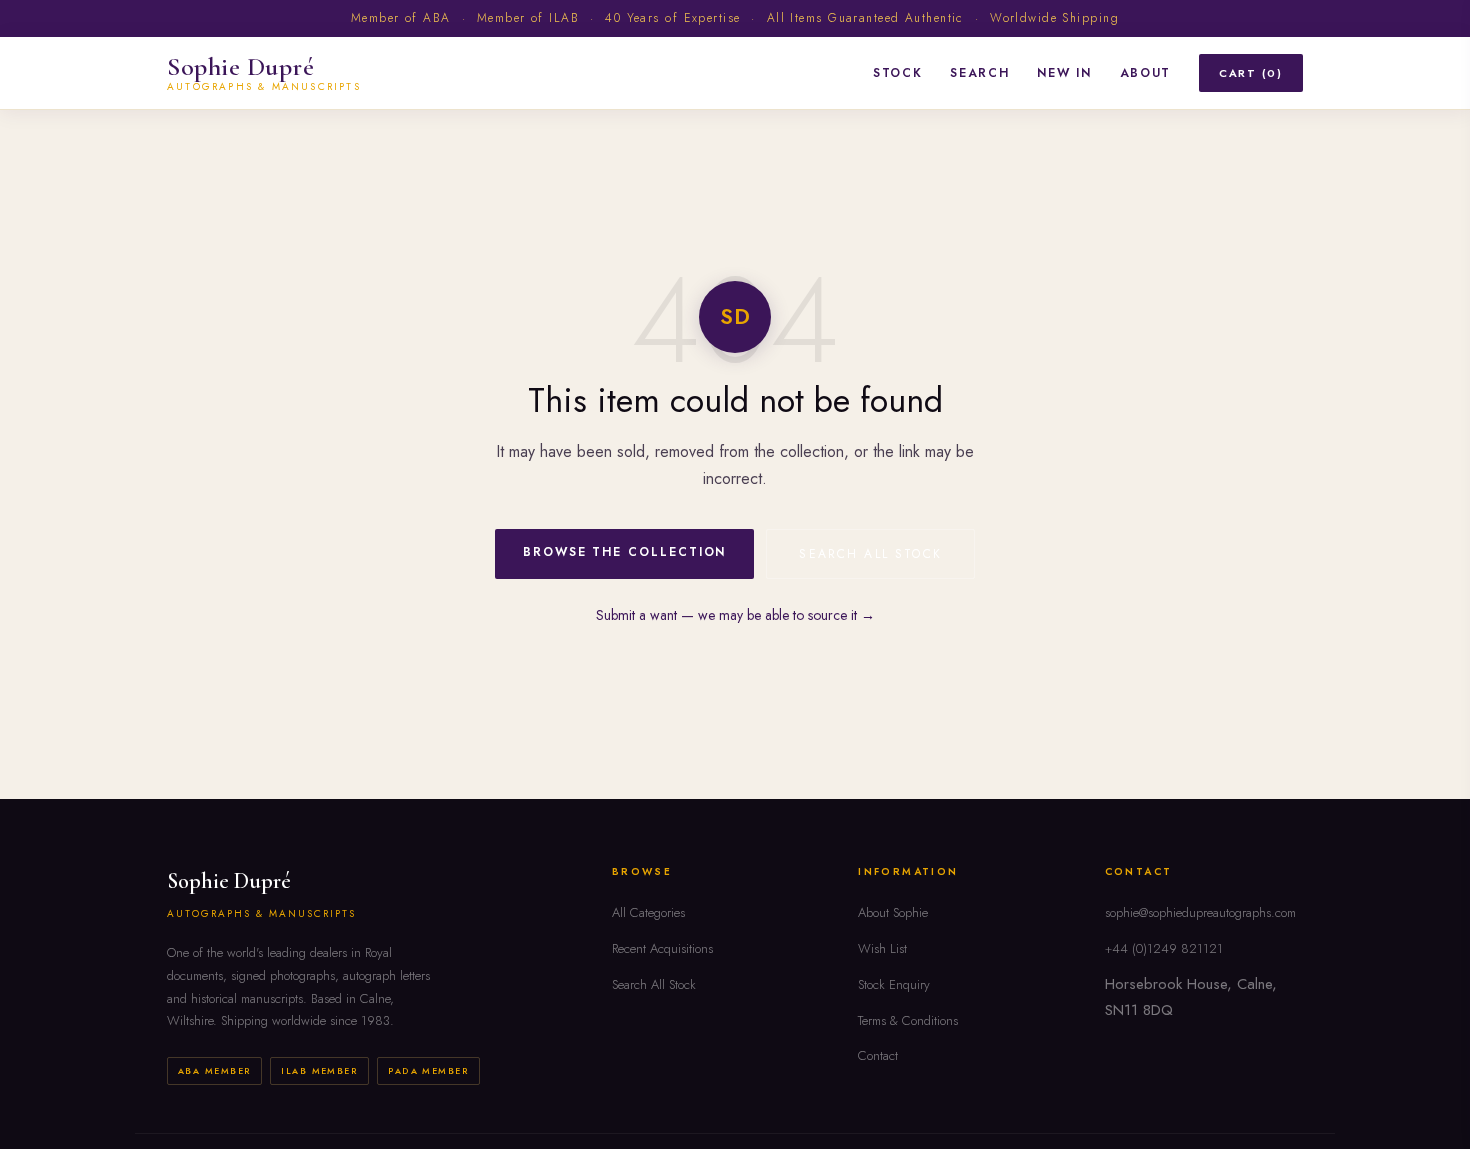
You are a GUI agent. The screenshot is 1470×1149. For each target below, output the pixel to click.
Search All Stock (870, 554)
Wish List (882, 948)
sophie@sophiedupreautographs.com (1200, 912)
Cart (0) (1251, 72)
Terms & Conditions (908, 1020)
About (1145, 72)
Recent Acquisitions (662, 948)
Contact (878, 1055)
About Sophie (893, 912)
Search (979, 72)
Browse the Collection (624, 552)
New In (1064, 72)
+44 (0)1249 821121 (1164, 948)
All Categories (648, 912)
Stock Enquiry (894, 984)
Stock (897, 72)
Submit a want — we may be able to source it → (735, 615)
